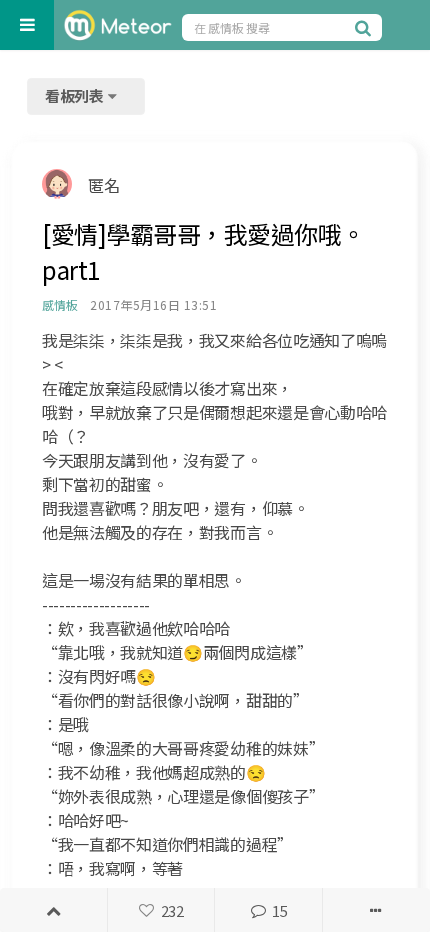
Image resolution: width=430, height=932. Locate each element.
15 (279, 910)
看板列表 (76, 95)
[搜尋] (366, 27)
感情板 (59, 304)
